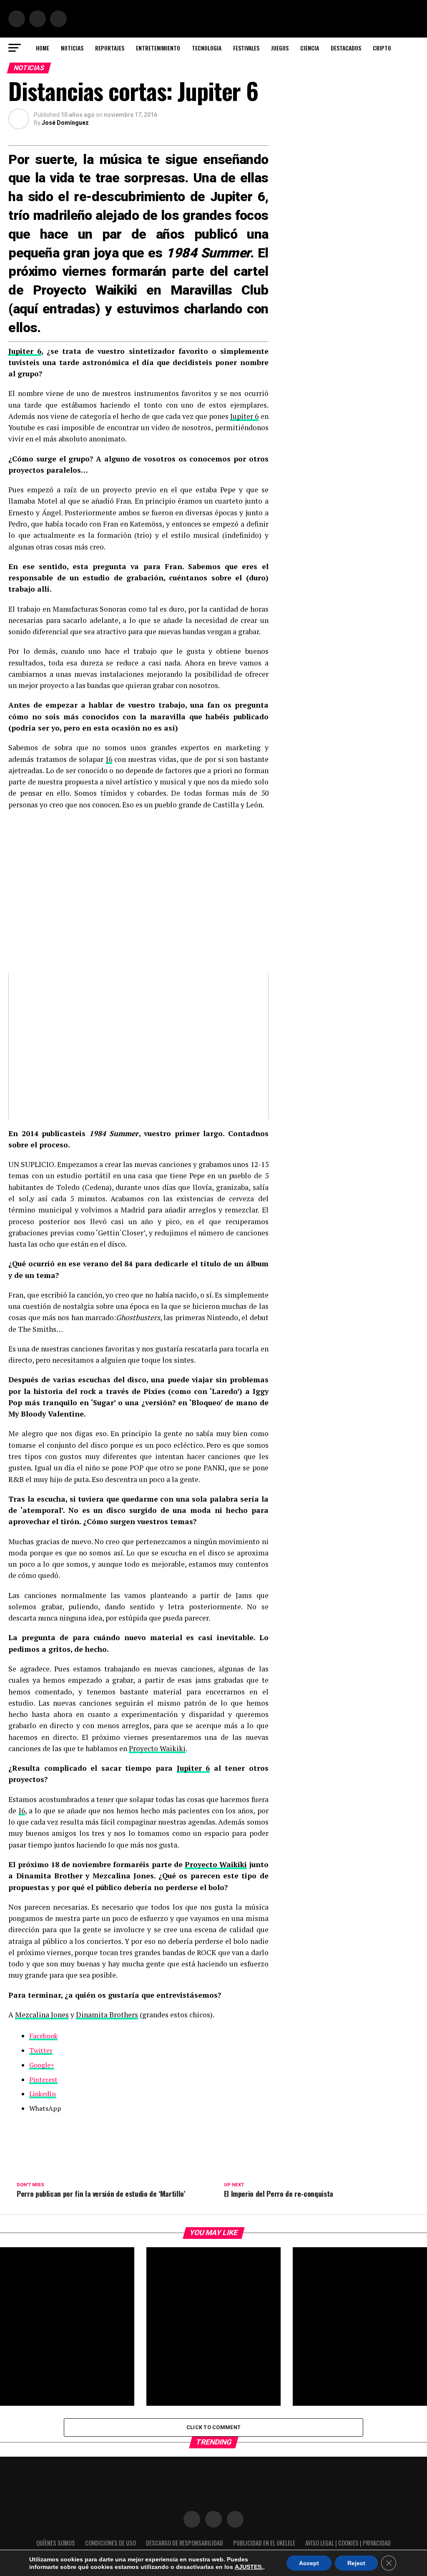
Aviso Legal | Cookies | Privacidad (348, 2543)
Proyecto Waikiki (157, 1748)
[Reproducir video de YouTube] (138, 1046)
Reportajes (110, 48)
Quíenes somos (56, 2543)
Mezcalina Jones (42, 2015)
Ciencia (310, 48)
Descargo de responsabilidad (185, 2543)
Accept (309, 2563)
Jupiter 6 (25, 351)
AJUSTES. (249, 2567)
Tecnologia (207, 48)
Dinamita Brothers (107, 2015)
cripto (382, 48)
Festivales (246, 48)
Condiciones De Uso (111, 2543)
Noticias (72, 48)
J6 (109, 759)
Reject (356, 2563)
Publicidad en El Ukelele (264, 2543)
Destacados (346, 48)
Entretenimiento (158, 48)
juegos (280, 48)
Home (43, 48)
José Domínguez (65, 123)
